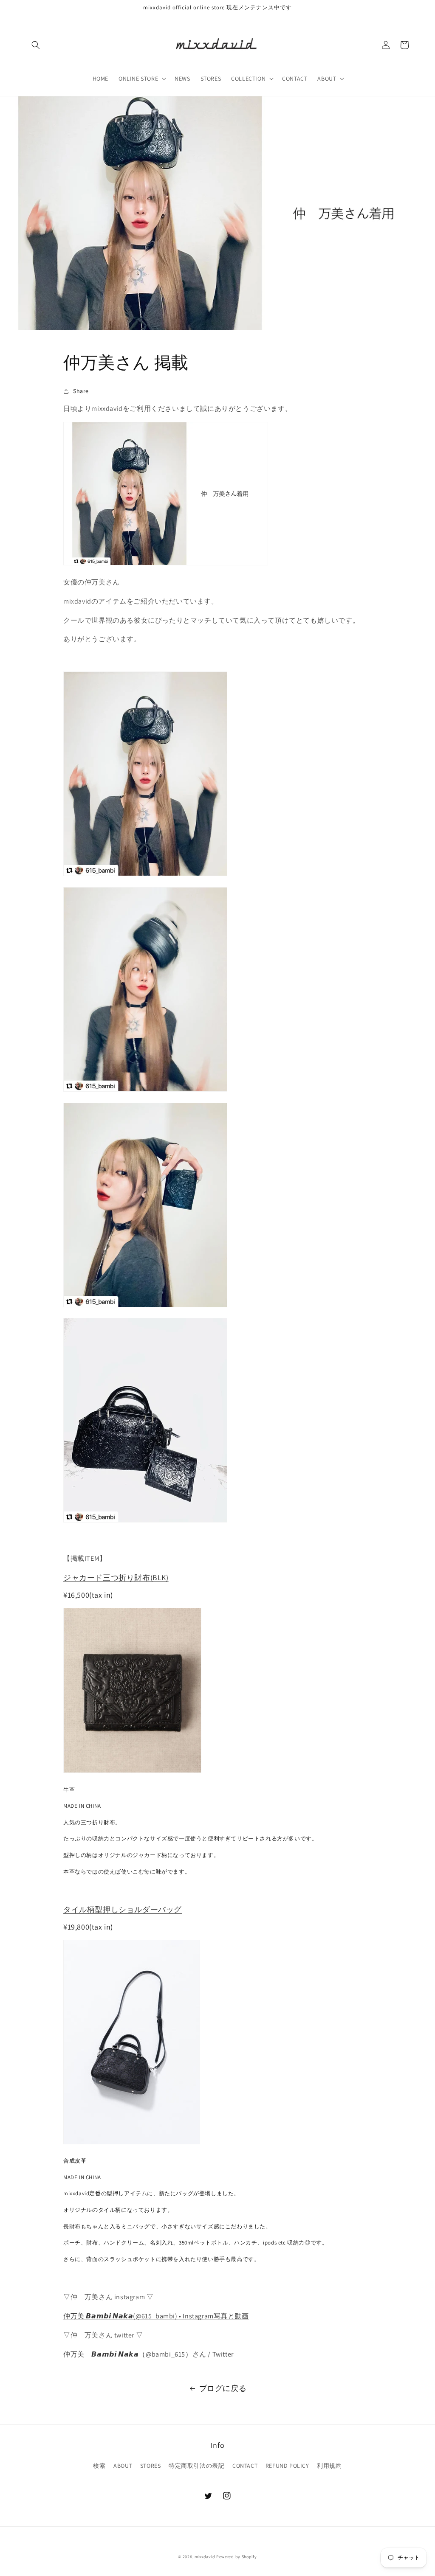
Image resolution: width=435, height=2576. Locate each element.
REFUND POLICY (287, 2466)
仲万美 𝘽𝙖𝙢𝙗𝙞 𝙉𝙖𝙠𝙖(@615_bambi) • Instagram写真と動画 (156, 2316)
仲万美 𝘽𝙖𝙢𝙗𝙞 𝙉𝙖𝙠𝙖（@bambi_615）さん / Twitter (148, 2354)
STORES (151, 2466)
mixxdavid (205, 2557)
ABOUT (123, 2466)
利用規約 (329, 2466)
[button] (36, 45)
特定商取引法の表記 (196, 2466)
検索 (99, 2466)
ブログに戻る (223, 2388)
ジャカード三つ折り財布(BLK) (116, 1577)
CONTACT (245, 2466)
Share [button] (81, 391)
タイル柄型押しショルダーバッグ (123, 1909)
